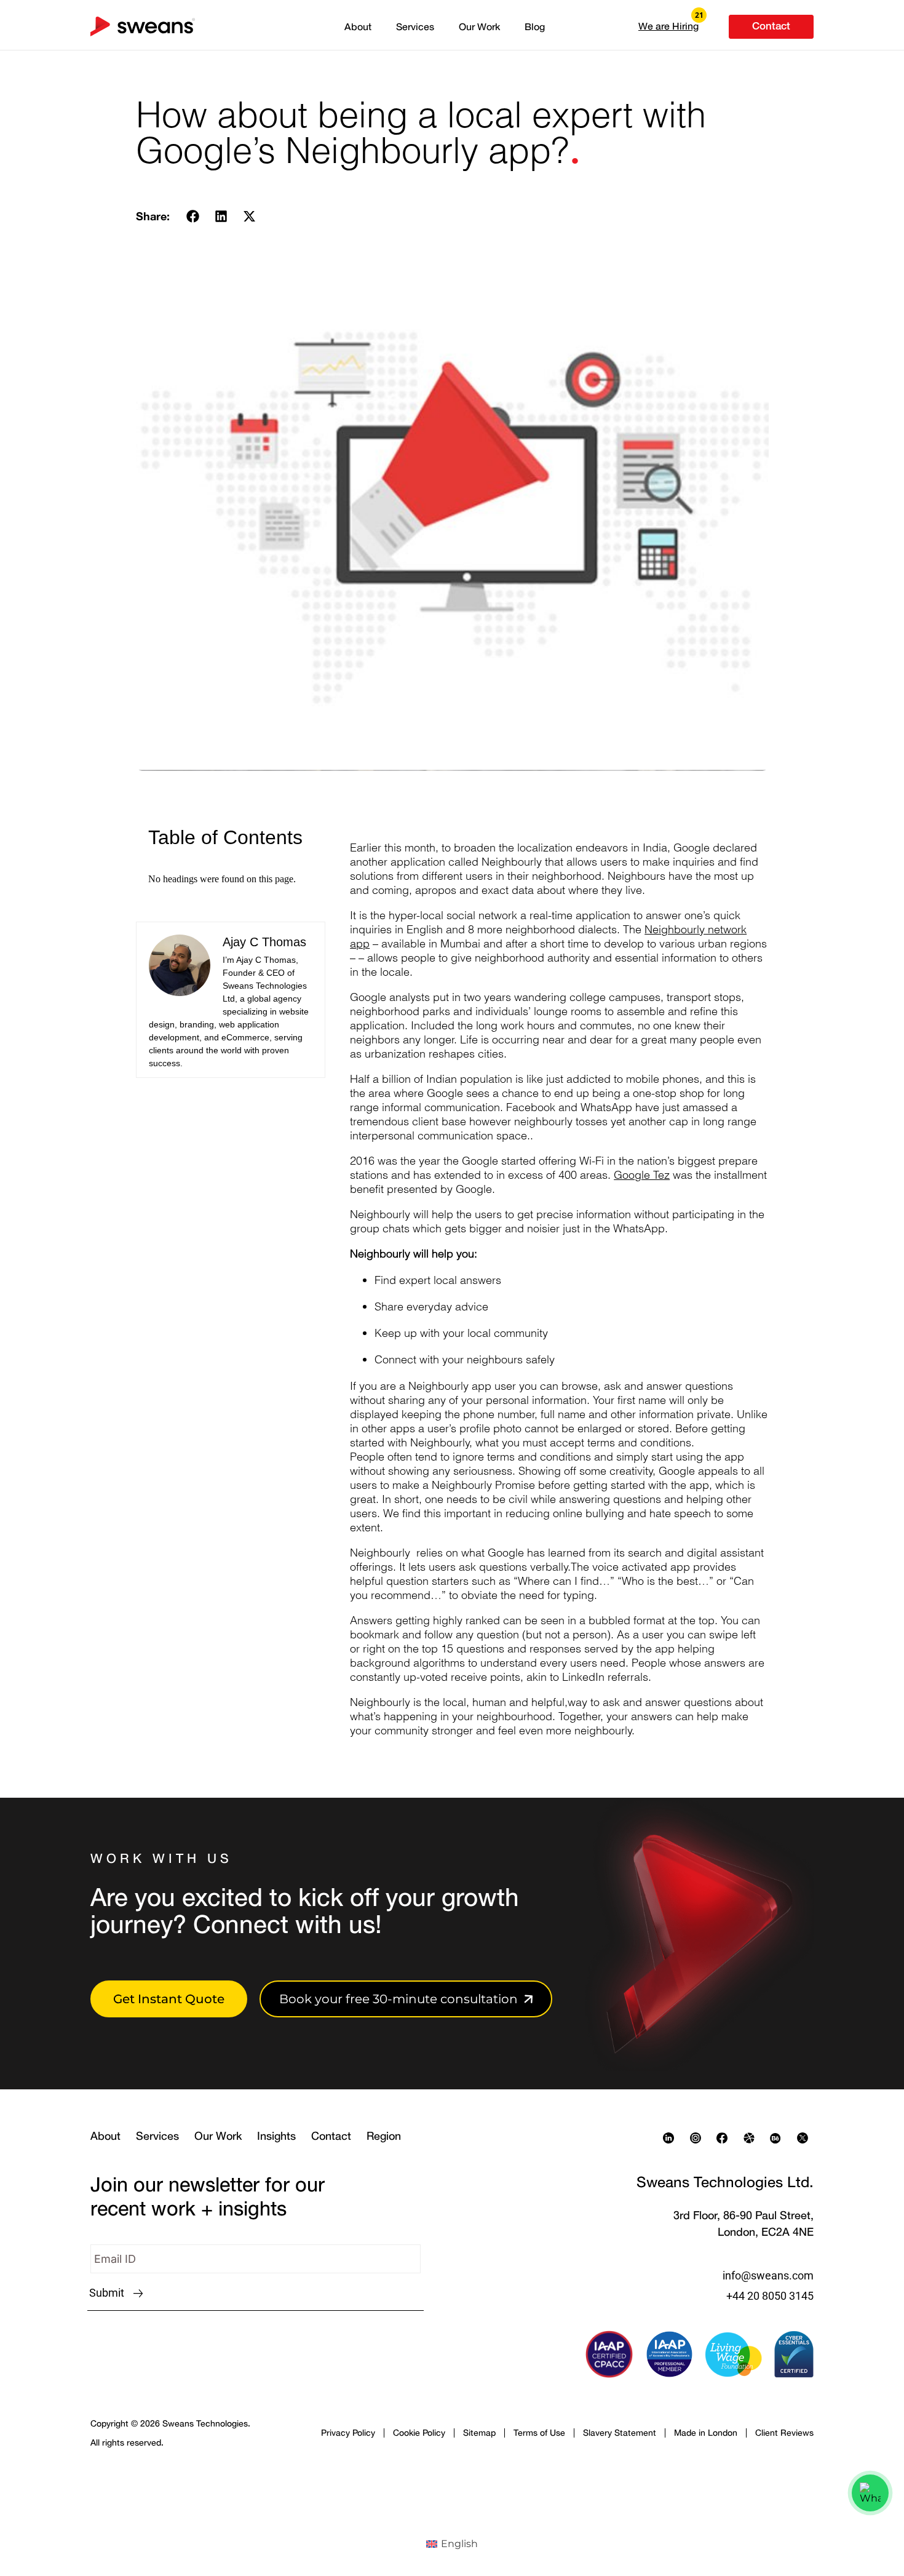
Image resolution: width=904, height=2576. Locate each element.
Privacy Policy (348, 2432)
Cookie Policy (419, 2432)
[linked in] (672, 2138)
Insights (276, 2135)
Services (415, 26)
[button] (668, 26)
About (358, 26)
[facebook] (725, 2138)
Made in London (706, 2432)
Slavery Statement (620, 2432)
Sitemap (479, 2432)
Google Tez (642, 1175)
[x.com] (806, 2138)
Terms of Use (539, 2432)
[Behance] (779, 2138)
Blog (535, 26)
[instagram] (699, 2138)
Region (384, 2135)
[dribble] (752, 2138)
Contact (331, 2135)
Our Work (479, 26)
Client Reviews (784, 2432)
